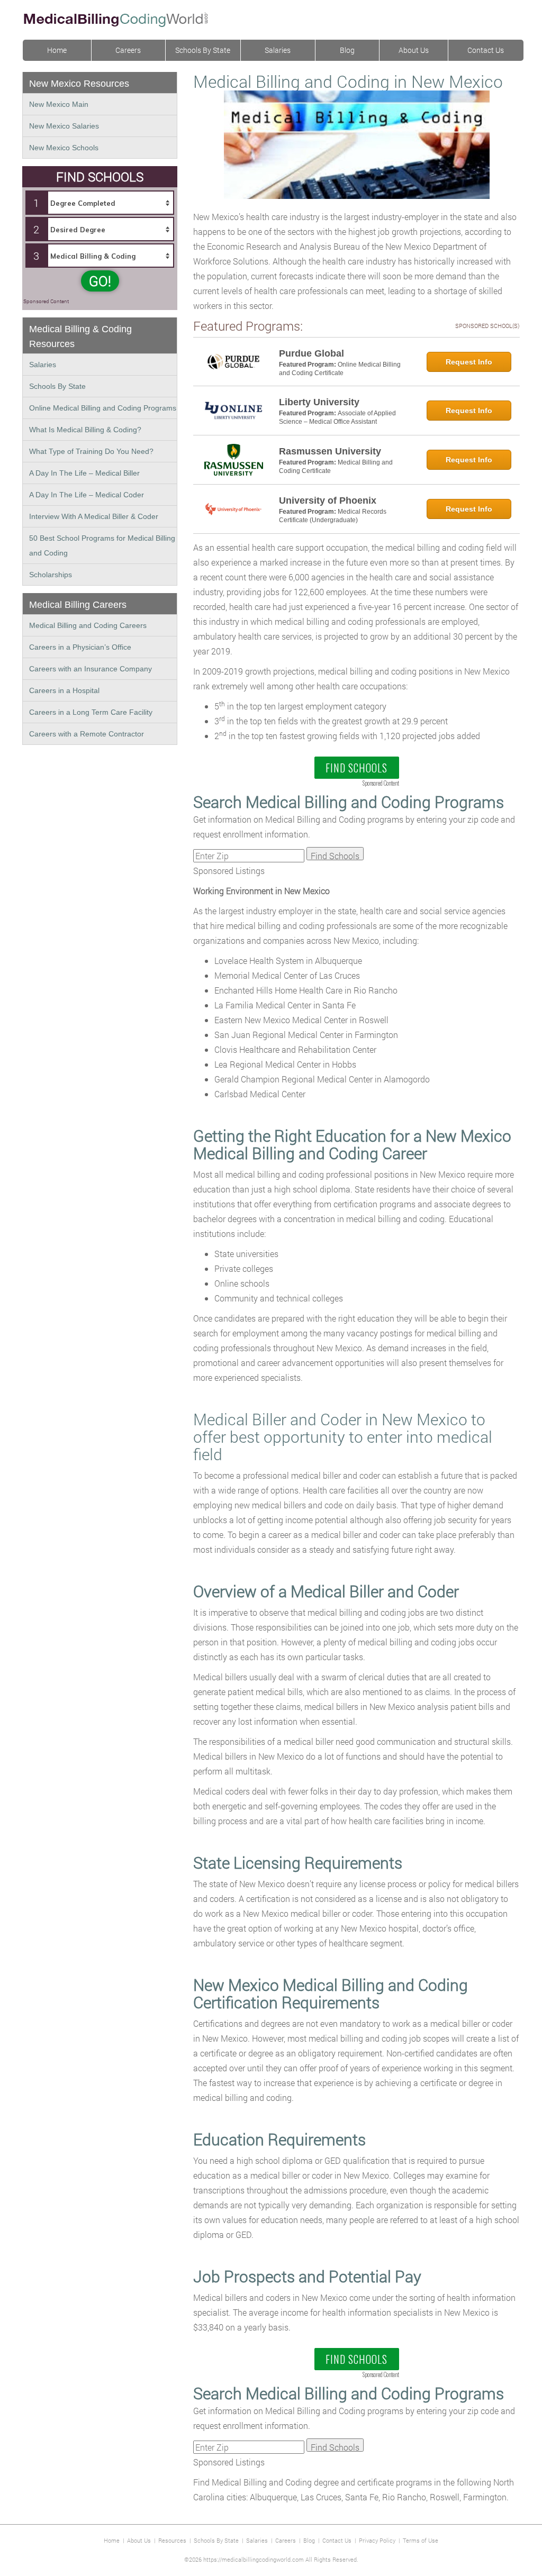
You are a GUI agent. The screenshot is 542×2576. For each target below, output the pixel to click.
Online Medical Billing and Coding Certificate (340, 369)
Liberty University (319, 402)
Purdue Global (311, 353)
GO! (100, 281)
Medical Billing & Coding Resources (80, 336)
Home (57, 50)
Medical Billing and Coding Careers (88, 625)
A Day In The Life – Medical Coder (87, 495)
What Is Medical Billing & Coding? (85, 430)
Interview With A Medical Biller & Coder (94, 516)
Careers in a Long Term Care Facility (91, 712)
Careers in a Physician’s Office (80, 647)
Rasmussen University (330, 451)
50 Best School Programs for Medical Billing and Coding (102, 545)
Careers (128, 50)
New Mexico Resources (79, 84)
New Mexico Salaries (64, 126)
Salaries (278, 50)
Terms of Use (421, 2540)
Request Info (469, 362)
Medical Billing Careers (78, 605)
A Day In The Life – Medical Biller (84, 473)
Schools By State (203, 50)
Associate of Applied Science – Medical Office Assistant (337, 417)
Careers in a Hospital (64, 690)
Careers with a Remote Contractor (87, 734)
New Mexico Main (59, 104)
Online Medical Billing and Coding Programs (103, 408)
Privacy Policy (377, 2540)
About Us (414, 50)
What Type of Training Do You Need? (91, 451)
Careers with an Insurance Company (91, 669)
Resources (172, 2540)
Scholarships (51, 575)
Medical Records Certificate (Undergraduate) (333, 516)
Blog (347, 50)
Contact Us (486, 50)
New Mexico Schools (64, 148)
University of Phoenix (328, 500)
